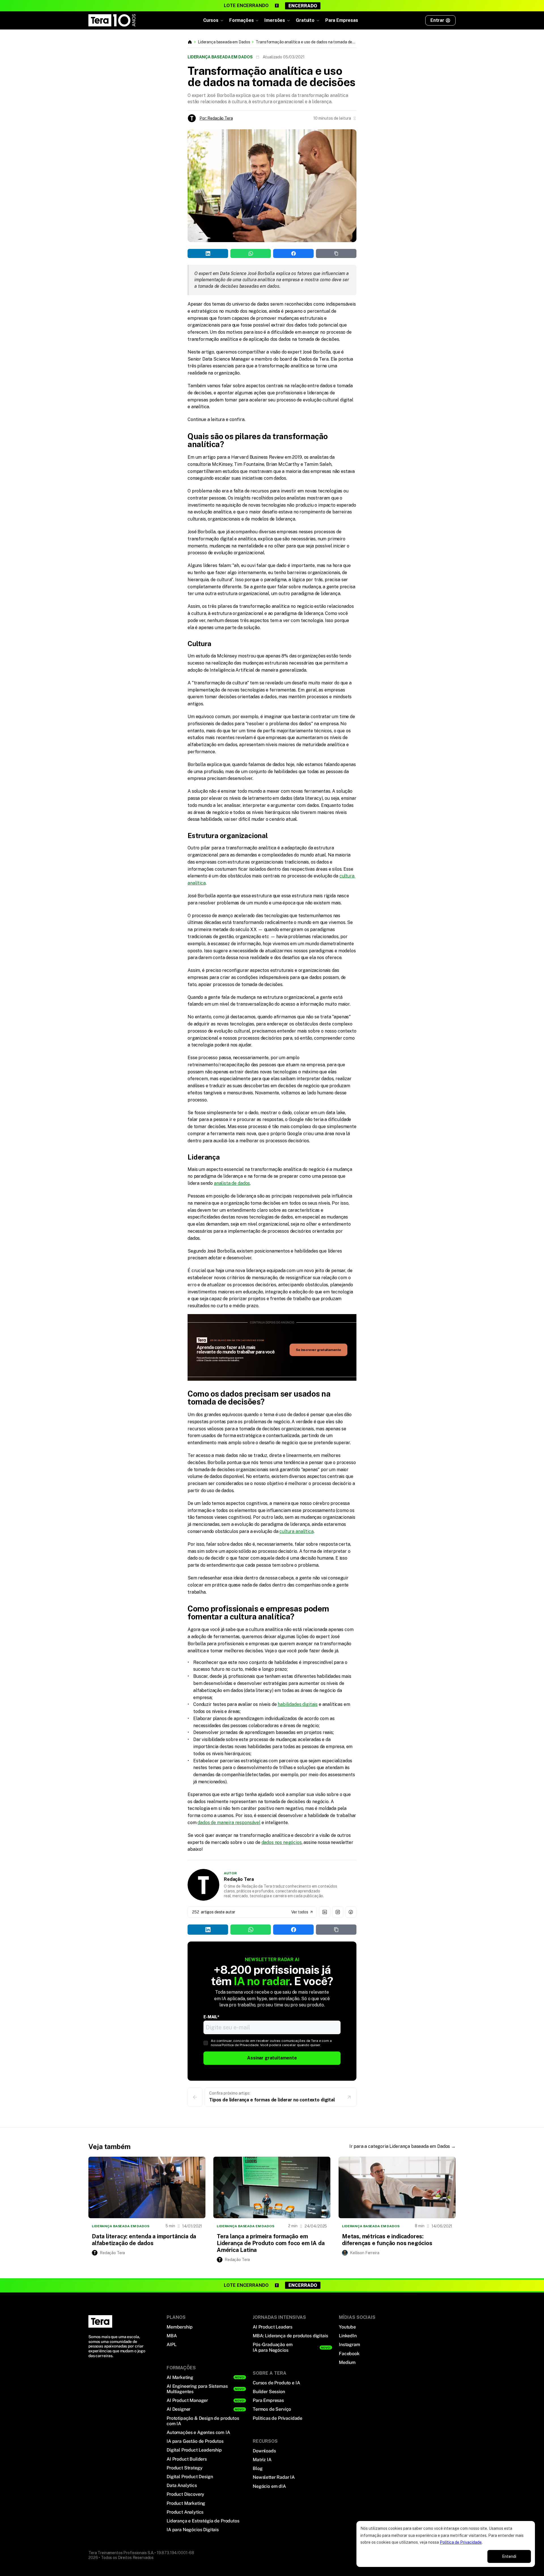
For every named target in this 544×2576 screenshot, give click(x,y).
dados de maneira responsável (229, 1823)
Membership (179, 2327)
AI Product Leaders (273, 2327)
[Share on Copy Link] (166, 96)
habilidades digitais (298, 1704)
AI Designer (178, 2409)
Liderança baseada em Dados (224, 42)
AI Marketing (180, 2377)
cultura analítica (296, 1531)
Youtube (347, 2327)
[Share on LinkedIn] (99, 96)
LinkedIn (348, 2336)
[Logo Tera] (100, 2321)
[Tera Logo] (112, 20)
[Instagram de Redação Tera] (338, 1912)
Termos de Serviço (272, 2409)
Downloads (264, 2451)
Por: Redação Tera (216, 118)
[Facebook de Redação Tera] (351, 1912)
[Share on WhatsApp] (121, 96)
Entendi (509, 2556)
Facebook (349, 2354)
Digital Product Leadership (194, 2450)
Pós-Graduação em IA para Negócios (273, 2347)
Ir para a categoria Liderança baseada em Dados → (402, 2146)
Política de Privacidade (461, 2542)
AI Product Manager (187, 2400)
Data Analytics (182, 2485)
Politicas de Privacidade (278, 2418)
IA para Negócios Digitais (193, 2530)
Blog (258, 2468)
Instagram (349, 2345)
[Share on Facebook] (144, 96)
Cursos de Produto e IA (276, 2383)
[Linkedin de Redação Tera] (325, 1912)
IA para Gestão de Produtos (195, 2441)
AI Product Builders (187, 2459)
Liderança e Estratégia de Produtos (203, 2521)
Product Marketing (186, 2503)
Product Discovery (185, 2494)
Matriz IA (262, 2460)
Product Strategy (184, 2468)
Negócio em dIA (269, 2486)
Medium (347, 2362)
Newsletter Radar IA (274, 2477)
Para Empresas (342, 20)
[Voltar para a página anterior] (195, 2097)
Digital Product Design (190, 2477)
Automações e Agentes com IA (198, 2432)
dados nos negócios (282, 1842)
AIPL (171, 2345)
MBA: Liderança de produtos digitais (290, 2336)
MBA (172, 2336)
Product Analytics (185, 2512)
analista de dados (232, 1183)
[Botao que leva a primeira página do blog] (190, 42)
